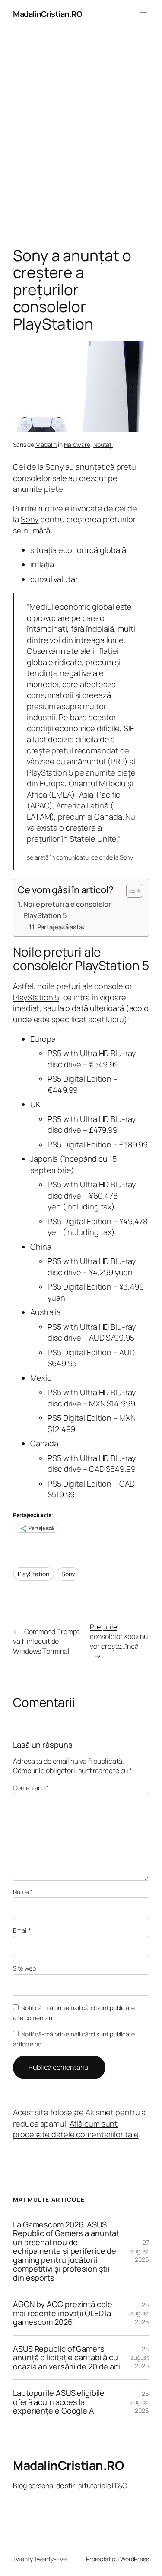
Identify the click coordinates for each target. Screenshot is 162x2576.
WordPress (135, 2559)
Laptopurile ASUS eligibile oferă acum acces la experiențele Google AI (59, 2402)
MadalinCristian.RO (48, 14)
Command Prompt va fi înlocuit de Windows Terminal (46, 1641)
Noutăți (103, 444)
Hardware (77, 444)
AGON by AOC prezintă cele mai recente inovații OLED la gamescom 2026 (63, 2313)
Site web (24, 1968)
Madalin (46, 444)
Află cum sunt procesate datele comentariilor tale (76, 2129)
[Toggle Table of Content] (130, 891)
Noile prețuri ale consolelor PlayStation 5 (67, 910)
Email (22, 1930)
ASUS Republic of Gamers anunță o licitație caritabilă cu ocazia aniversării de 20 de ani (67, 2358)
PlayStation (33, 1574)
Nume (23, 1892)
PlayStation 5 (36, 997)
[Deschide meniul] (144, 14)
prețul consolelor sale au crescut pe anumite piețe (75, 478)
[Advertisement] (81, 140)
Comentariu (31, 1788)
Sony (30, 519)
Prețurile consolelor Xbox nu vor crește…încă (119, 1637)
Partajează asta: (61, 927)
